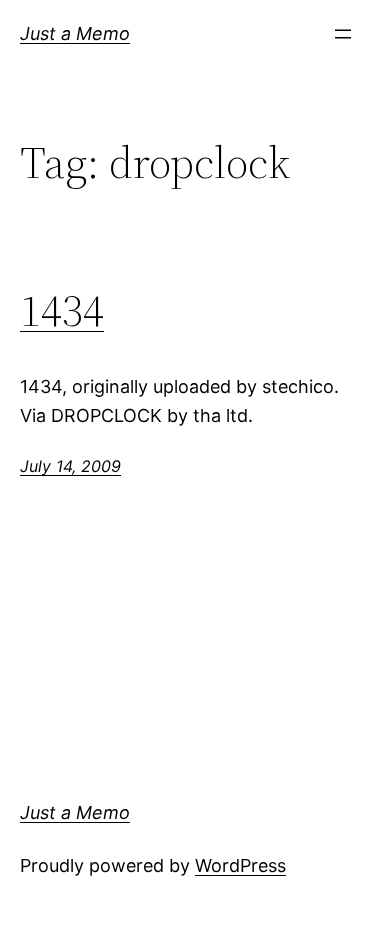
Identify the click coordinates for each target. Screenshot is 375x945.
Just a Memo (75, 33)
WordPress (240, 865)
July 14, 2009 (70, 466)
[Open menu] (343, 34)
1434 (62, 311)
